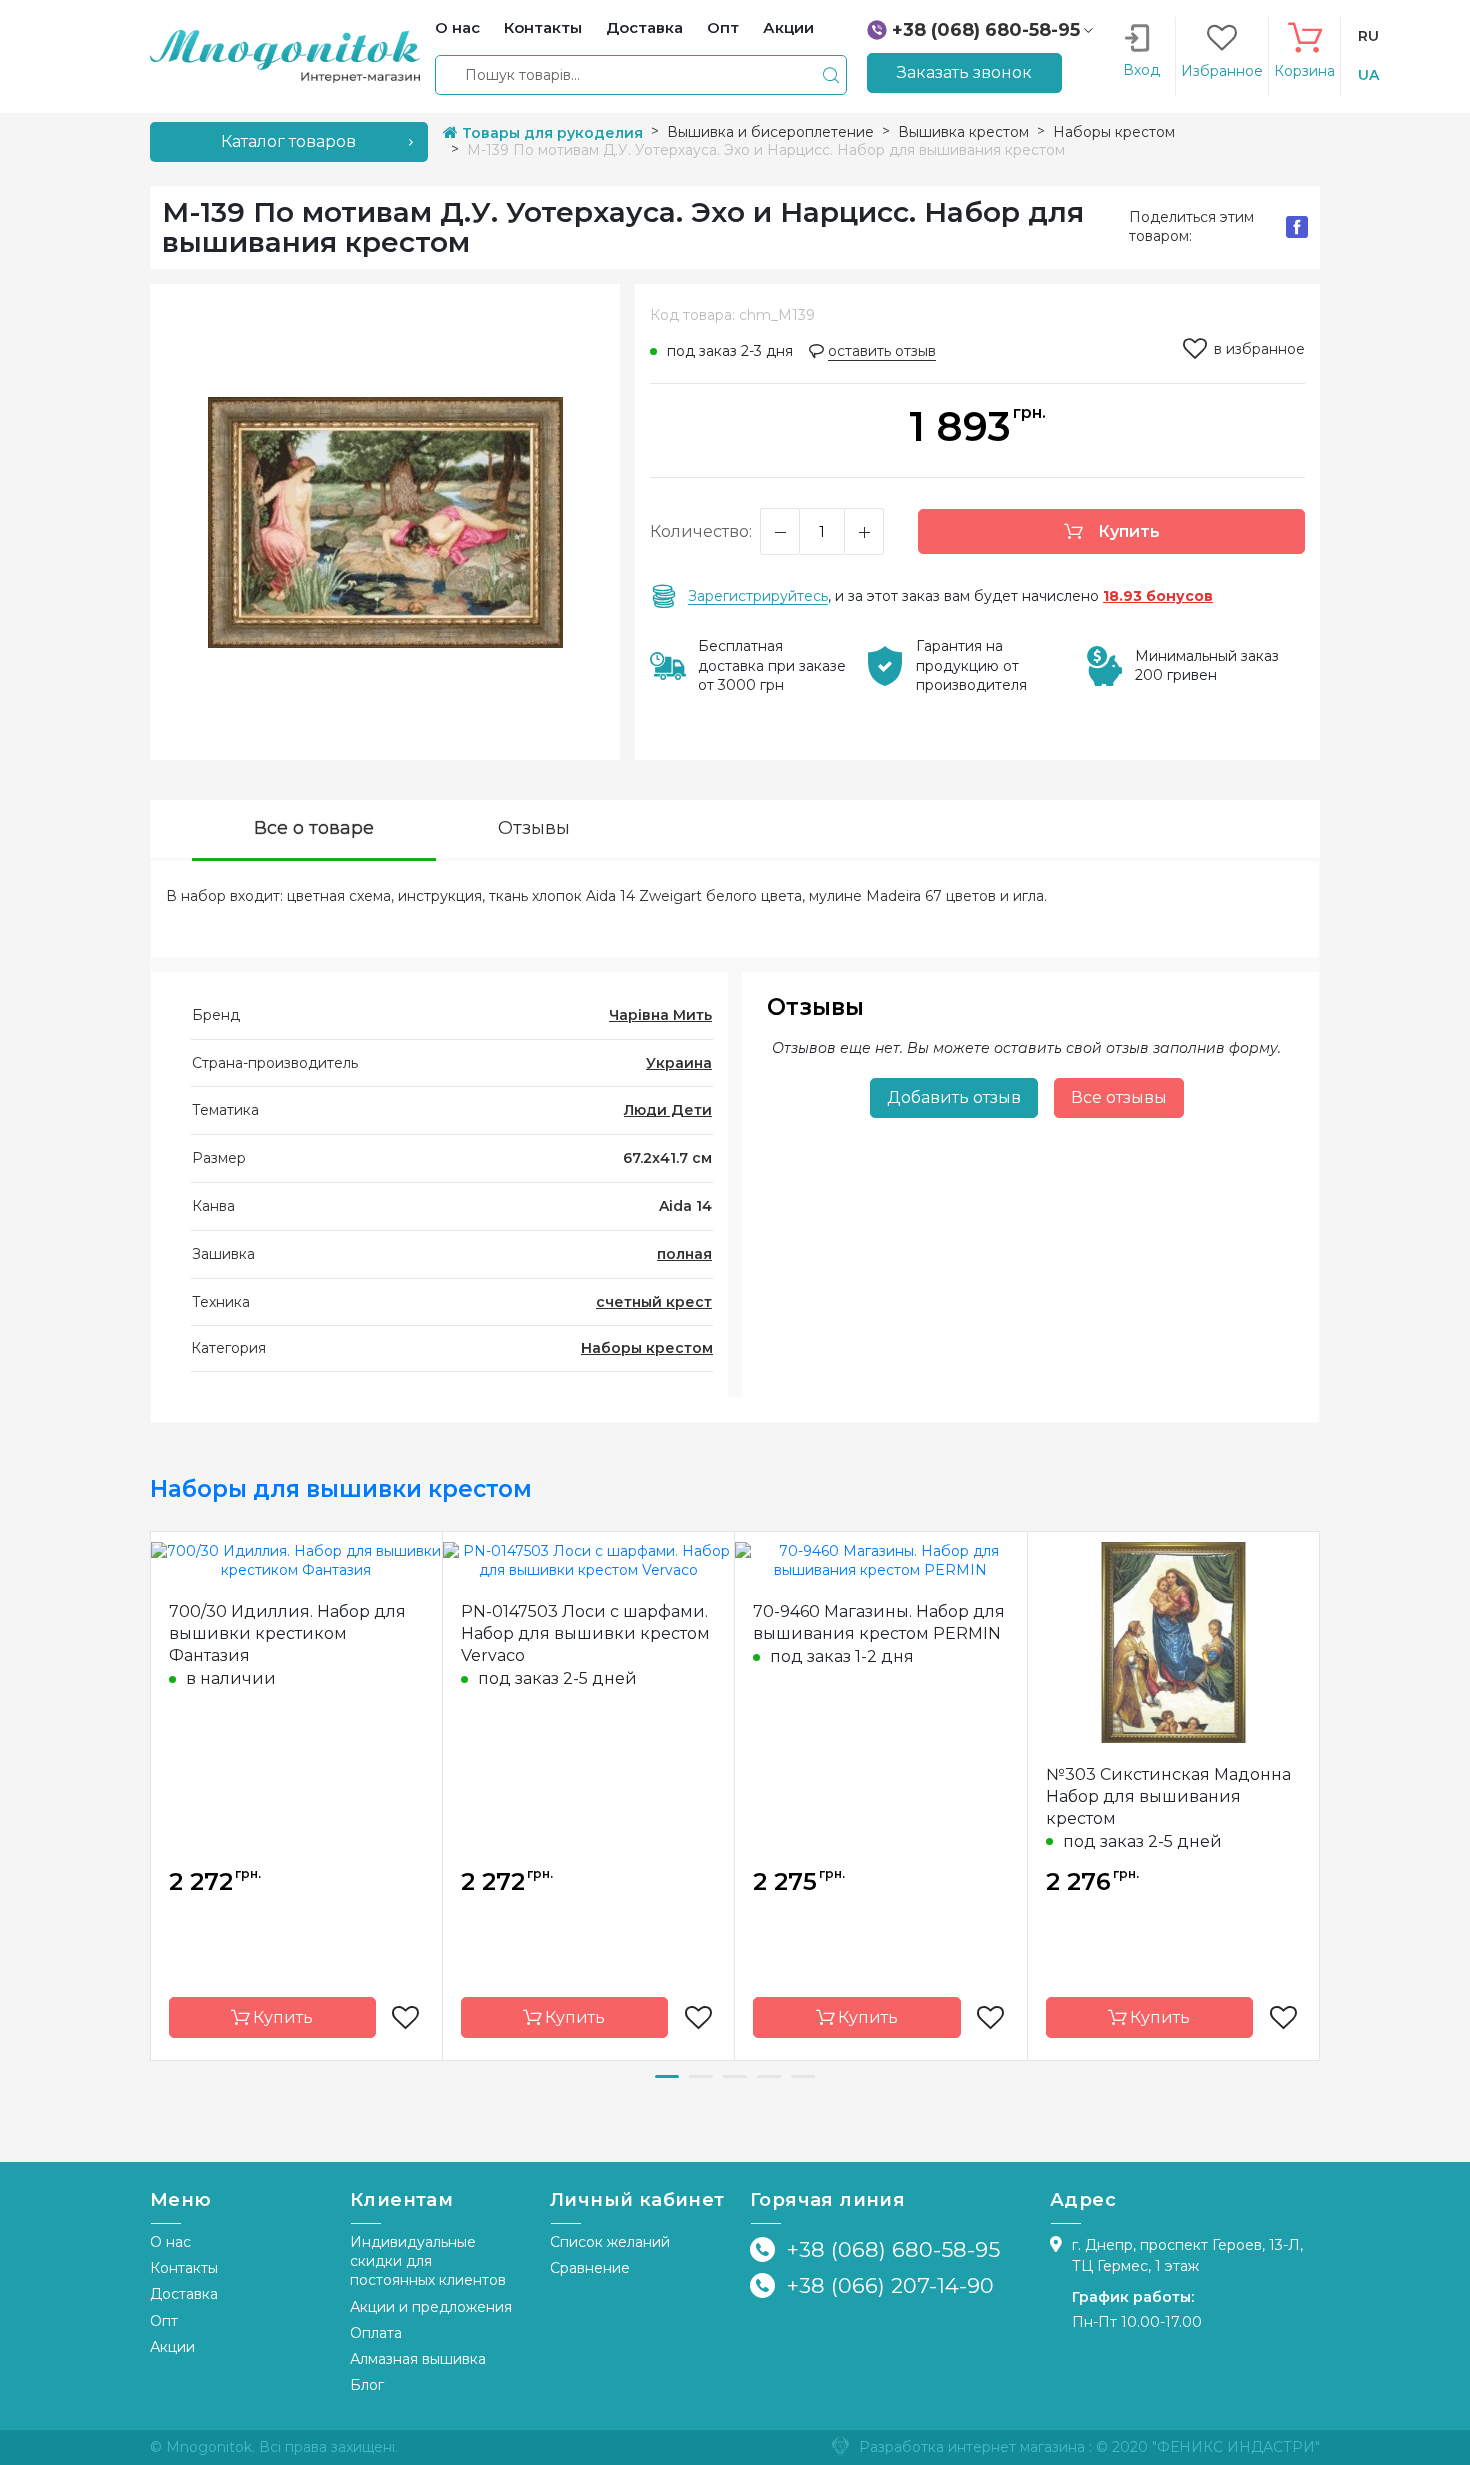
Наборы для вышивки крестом (341, 1489)
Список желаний (610, 2242)
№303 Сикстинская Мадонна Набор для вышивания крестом (1168, 1796)
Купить (1127, 531)
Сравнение (590, 2268)
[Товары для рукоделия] (285, 55)
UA (1368, 75)
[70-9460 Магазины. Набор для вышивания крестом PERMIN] (881, 1560)
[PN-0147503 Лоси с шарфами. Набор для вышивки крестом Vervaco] (589, 1560)
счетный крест (654, 1302)
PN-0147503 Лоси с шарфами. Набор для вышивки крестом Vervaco (585, 1633)
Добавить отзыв (954, 1097)
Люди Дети (668, 1110)
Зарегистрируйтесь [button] (758, 596)
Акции (172, 2347)
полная (684, 1254)
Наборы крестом (647, 1348)
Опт (164, 2321)
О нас (170, 2242)
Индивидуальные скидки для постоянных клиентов (428, 2261)
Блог (367, 2385)
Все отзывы (1119, 1097)
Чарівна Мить (660, 1015)
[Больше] (864, 531)
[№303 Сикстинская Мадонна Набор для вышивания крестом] (1173, 1641)
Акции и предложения (431, 2307)
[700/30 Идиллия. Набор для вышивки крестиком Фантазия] (296, 1560)
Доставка (184, 2294)
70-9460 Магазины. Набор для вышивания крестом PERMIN (879, 1622)
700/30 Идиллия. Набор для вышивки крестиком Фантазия (287, 1633)
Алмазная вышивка (418, 2359)
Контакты (184, 2268)
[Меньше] (780, 531)
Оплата (376, 2333)
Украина (679, 1063)
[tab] (314, 830)
